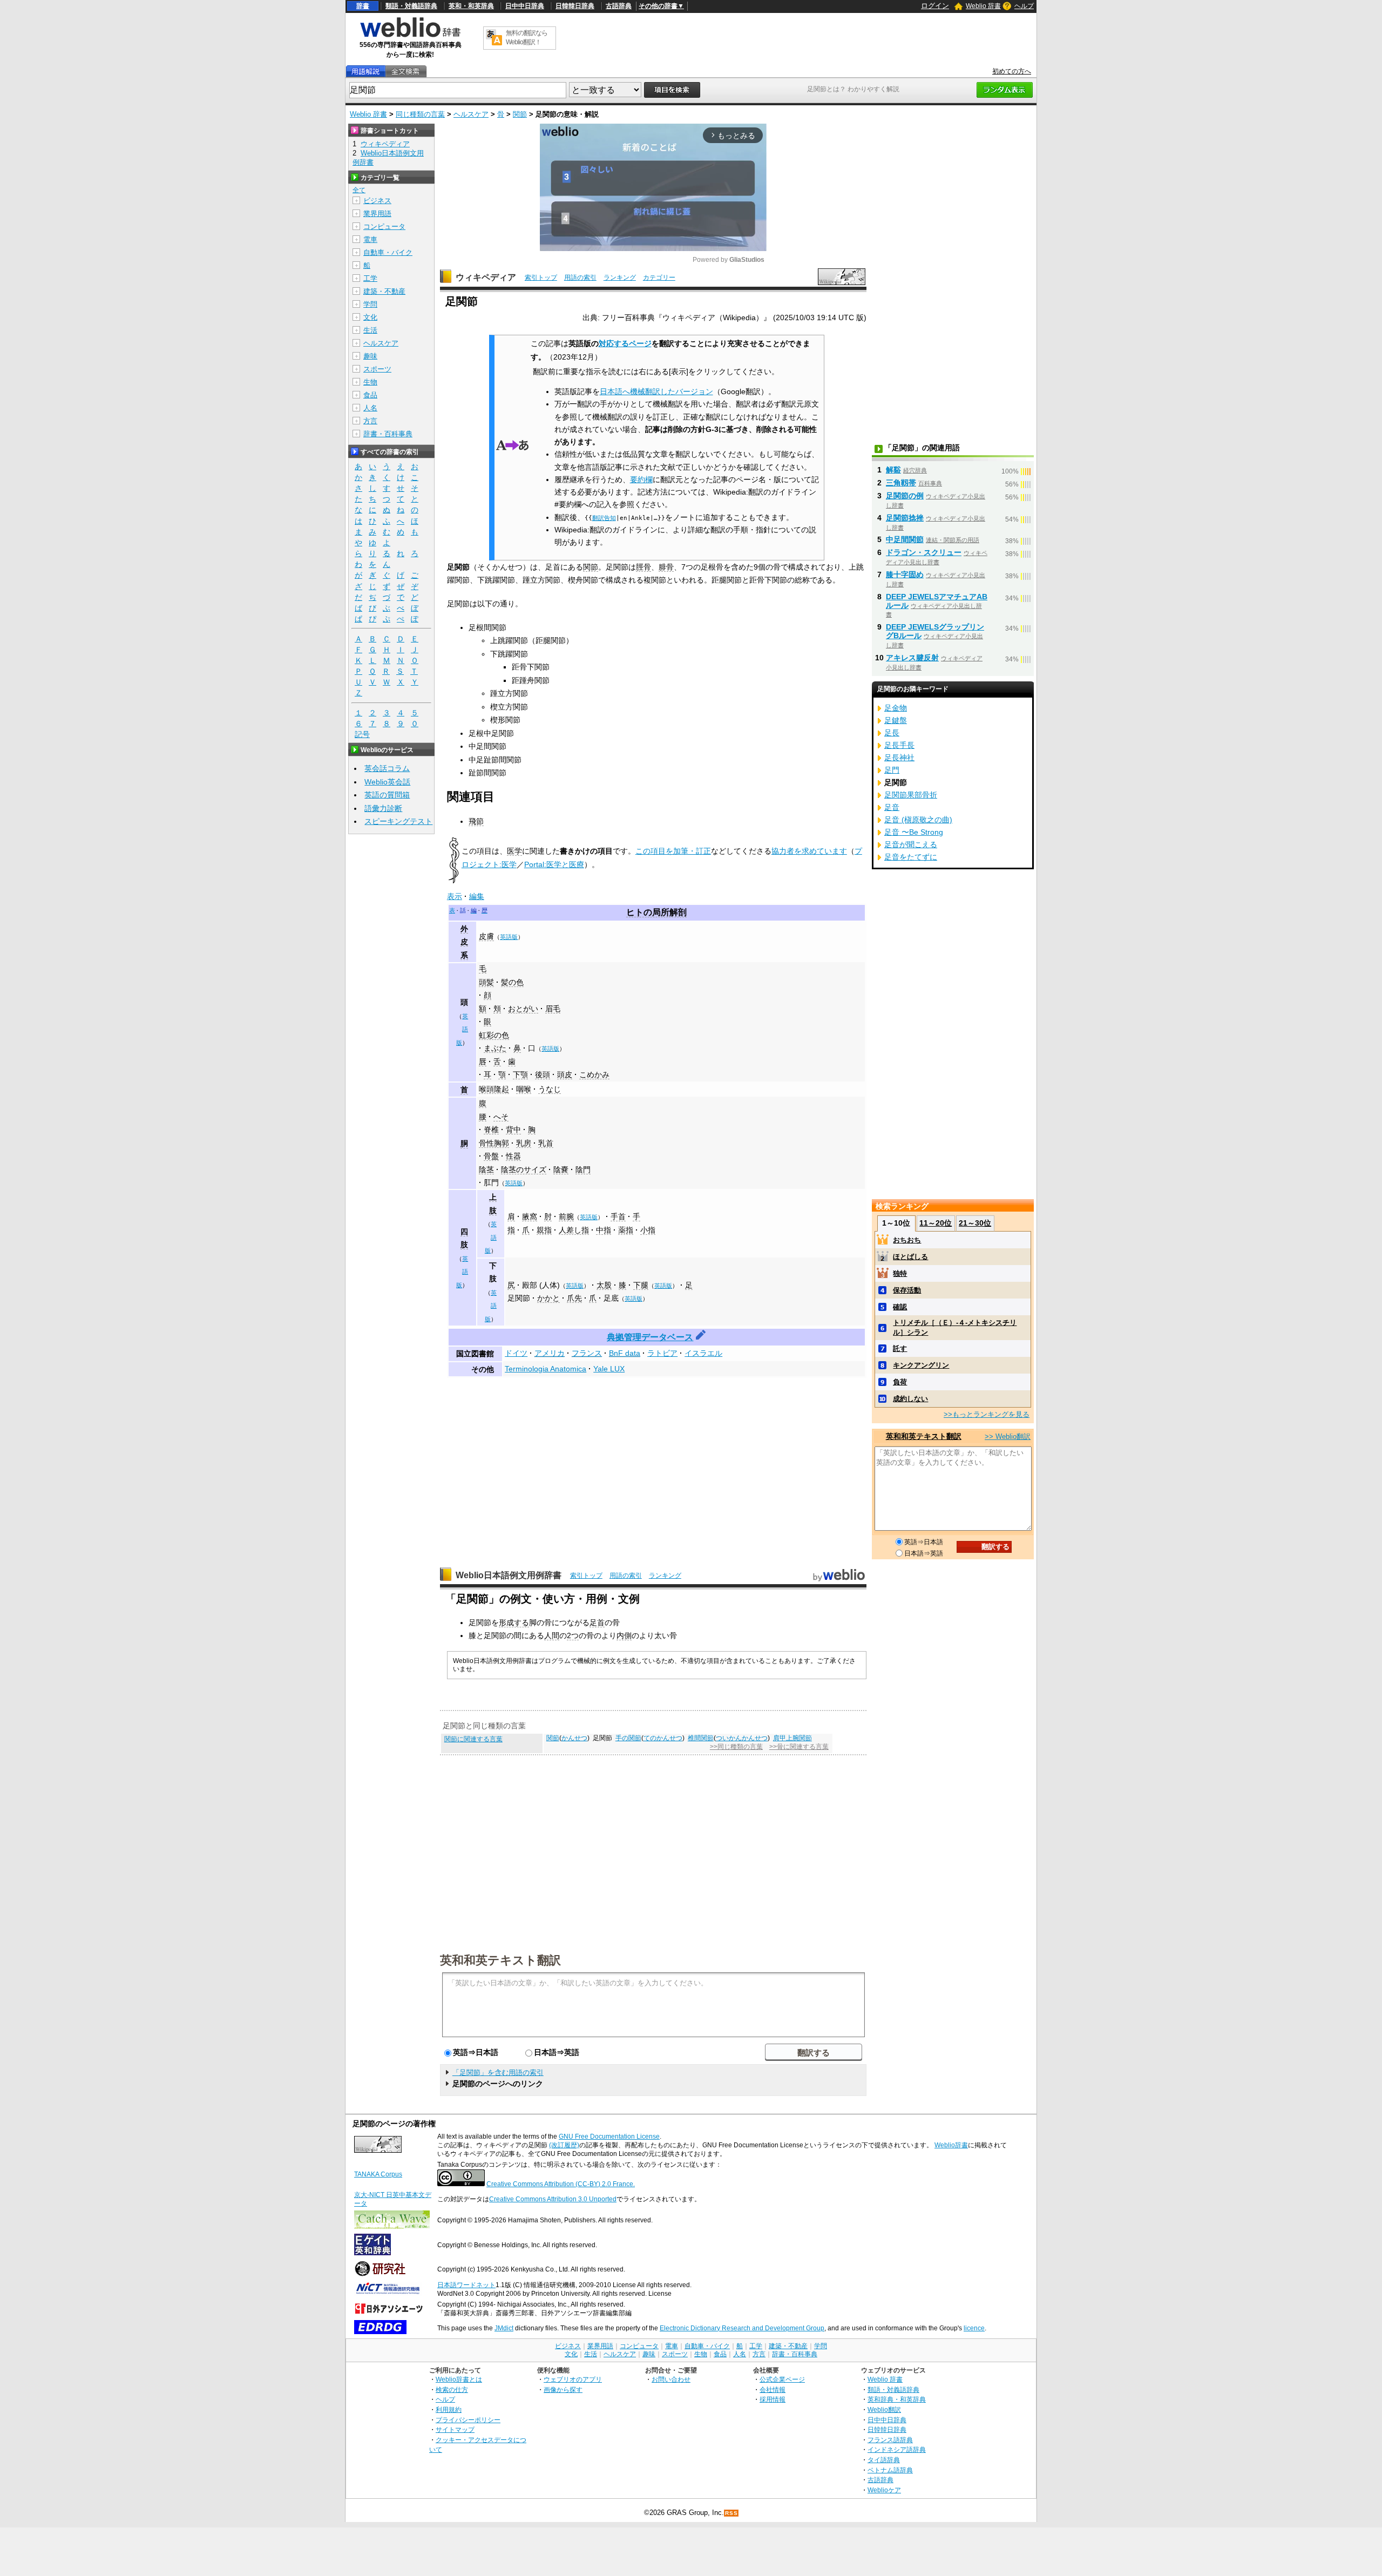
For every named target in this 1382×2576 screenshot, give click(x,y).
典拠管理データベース (650, 1337)
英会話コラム (387, 768)
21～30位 (975, 1223)
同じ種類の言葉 (420, 114)
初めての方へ (1012, 71)
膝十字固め (905, 574)
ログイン (935, 6)
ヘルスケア (471, 114)
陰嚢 (561, 1169)
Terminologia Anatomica (546, 1369)
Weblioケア (884, 2490)
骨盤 (491, 1156)
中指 (604, 1230)
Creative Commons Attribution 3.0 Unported (553, 2199)
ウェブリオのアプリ (573, 2379)
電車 (370, 239)
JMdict (504, 2328)
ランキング (620, 278)
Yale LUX (609, 1369)
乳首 (546, 1143)
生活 (370, 330)
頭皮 (565, 1074)
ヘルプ (1024, 6)
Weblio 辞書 (983, 6)
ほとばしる (910, 1257)
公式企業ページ (782, 2379)
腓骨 (666, 567)
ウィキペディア (486, 277)
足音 (892, 807)
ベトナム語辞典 (890, 2470)
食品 (370, 395)
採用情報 (773, 2399)
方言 (370, 421)
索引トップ (541, 278)
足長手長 (899, 745)
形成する (514, 1622)
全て (359, 190)
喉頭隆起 (494, 1089)
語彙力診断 (383, 808)
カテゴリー (659, 278)
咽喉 (524, 1089)
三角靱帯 (901, 483)
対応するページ (625, 343)
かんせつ (574, 1738)
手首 (618, 1216)
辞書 (363, 6)
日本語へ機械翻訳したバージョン (656, 392)
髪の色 (512, 982)
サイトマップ (455, 2429)
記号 (362, 734)
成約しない (910, 1399)
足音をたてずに (911, 857)
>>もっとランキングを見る (987, 1414)
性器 (513, 1156)
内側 (624, 1635)
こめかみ (594, 1074)
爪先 (574, 1298)
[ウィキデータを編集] (701, 1337)
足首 (597, 1622)
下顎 (520, 1074)
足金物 (896, 708)
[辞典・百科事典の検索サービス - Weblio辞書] (410, 36)
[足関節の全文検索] (405, 72)
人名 (370, 408)
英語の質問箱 (387, 795)
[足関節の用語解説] (365, 72)
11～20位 (936, 1223)
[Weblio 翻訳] (494, 38)
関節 (520, 114)
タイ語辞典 (884, 2460)
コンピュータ (384, 227)
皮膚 (486, 936)
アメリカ (550, 1353)
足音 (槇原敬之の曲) (918, 820)
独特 (900, 1273)
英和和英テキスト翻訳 (500, 1959)
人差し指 (574, 1230)
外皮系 (464, 942)
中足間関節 (905, 539)
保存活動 (907, 1290)
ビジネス (377, 201)
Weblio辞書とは (459, 2379)
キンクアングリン (921, 1365)
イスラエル (703, 1353)
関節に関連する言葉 (473, 1739)
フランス (587, 1353)
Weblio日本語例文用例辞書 (509, 1575)
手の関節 (628, 1738)
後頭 (543, 1074)
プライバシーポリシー (468, 2420)
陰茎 (486, 1169)
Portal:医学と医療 (554, 864)
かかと (548, 1298)
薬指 (626, 1230)
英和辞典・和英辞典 (897, 2399)
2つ (573, 1635)
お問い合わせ (671, 2379)
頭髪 (486, 982)
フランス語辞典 (890, 2440)
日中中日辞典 (525, 6)
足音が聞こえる (911, 844)
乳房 (524, 1143)
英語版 (509, 937)
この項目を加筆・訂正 (673, 851)
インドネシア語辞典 (897, 2449)
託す (900, 1348)
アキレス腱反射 (912, 658)
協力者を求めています (809, 851)
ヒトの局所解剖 (656, 912)
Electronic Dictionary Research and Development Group (742, 2328)
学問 (370, 304)
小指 (648, 1230)
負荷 (900, 1382)
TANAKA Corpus (378, 2174)
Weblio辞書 (951, 2145)
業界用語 (377, 214)
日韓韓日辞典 (575, 6)
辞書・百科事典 (388, 434)
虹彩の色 (494, 1035)
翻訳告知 (604, 518)
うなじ (550, 1089)
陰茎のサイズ (524, 1169)
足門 (892, 770)
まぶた (495, 1048)
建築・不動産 (384, 291)
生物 (370, 382)
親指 (544, 1230)
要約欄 (641, 480)
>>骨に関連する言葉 (799, 1747)
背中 (513, 1130)
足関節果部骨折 (911, 795)
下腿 (641, 1285)
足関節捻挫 (905, 518)
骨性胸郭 (494, 1143)
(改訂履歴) (564, 2145)
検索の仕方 (452, 2389)
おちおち (907, 1240)
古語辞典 (619, 6)
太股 (604, 1285)
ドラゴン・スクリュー (924, 552)
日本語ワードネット (466, 2285)
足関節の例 (905, 496)
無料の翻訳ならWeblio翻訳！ (527, 38)
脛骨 (643, 567)
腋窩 (530, 1216)
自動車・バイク (388, 252)
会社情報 (773, 2389)
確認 (900, 1307)
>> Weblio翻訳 (1008, 1436)
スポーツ (377, 369)
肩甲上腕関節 (792, 1738)
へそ (501, 1117)
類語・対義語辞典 (411, 6)
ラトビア (662, 1353)
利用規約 (449, 2409)
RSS (731, 2513)
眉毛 (553, 1009)
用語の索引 (580, 278)
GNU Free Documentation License (609, 2136)
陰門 (583, 1169)
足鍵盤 (896, 720)
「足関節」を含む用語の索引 (498, 2073)
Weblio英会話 (387, 782)
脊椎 (491, 1130)
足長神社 (899, 758)
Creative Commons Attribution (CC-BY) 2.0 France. (561, 2184)
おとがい (523, 1009)
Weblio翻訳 (884, 2409)
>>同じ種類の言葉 (736, 1747)
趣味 (370, 356)
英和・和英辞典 (471, 6)
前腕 (566, 1216)
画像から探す (563, 2389)
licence (974, 2328)
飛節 (476, 821)
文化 (370, 317)
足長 (892, 733)
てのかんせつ (663, 1738)
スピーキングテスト (398, 821)
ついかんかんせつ (742, 1738)
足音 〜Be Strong (914, 832)
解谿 (893, 470)
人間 (552, 1635)
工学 (370, 278)
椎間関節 (701, 1738)
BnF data (625, 1353)
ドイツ (516, 1353)
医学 (514, 851)
